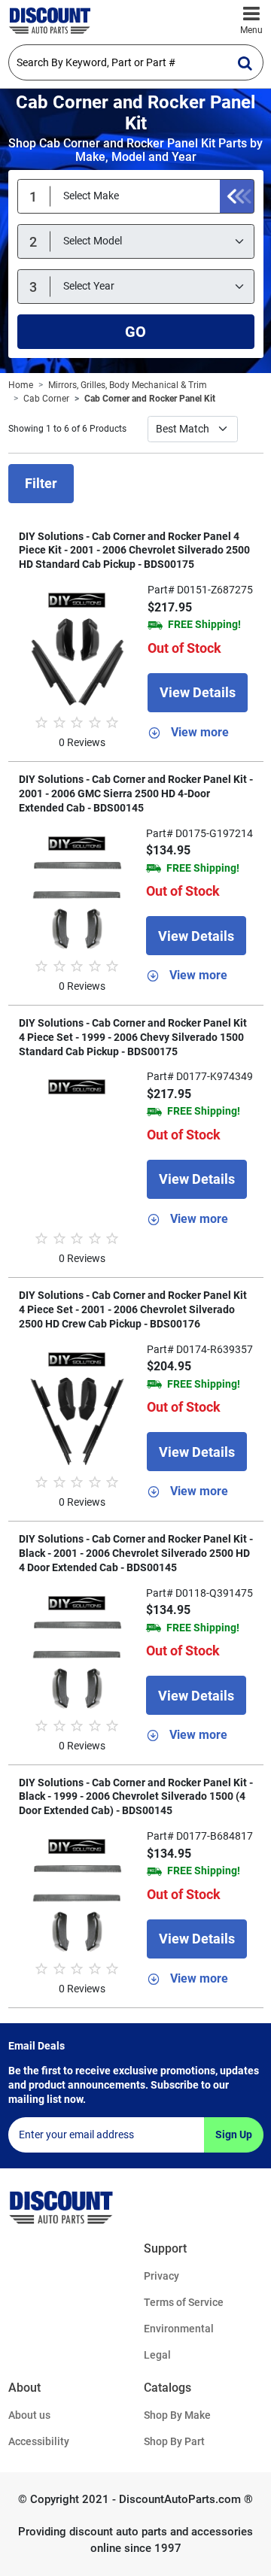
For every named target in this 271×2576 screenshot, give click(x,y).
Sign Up (234, 2135)
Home (21, 385)
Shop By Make (177, 2415)
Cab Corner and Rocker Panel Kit (150, 399)
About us (29, 2415)
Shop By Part (174, 2441)
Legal (157, 2355)
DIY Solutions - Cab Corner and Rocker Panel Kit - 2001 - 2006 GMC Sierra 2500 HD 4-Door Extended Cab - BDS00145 (136, 793)
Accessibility (39, 2441)
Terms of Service (184, 2302)
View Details (198, 692)
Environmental (179, 2329)
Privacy (161, 2276)
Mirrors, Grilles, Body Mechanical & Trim (128, 385)
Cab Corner (46, 399)
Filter (41, 483)
